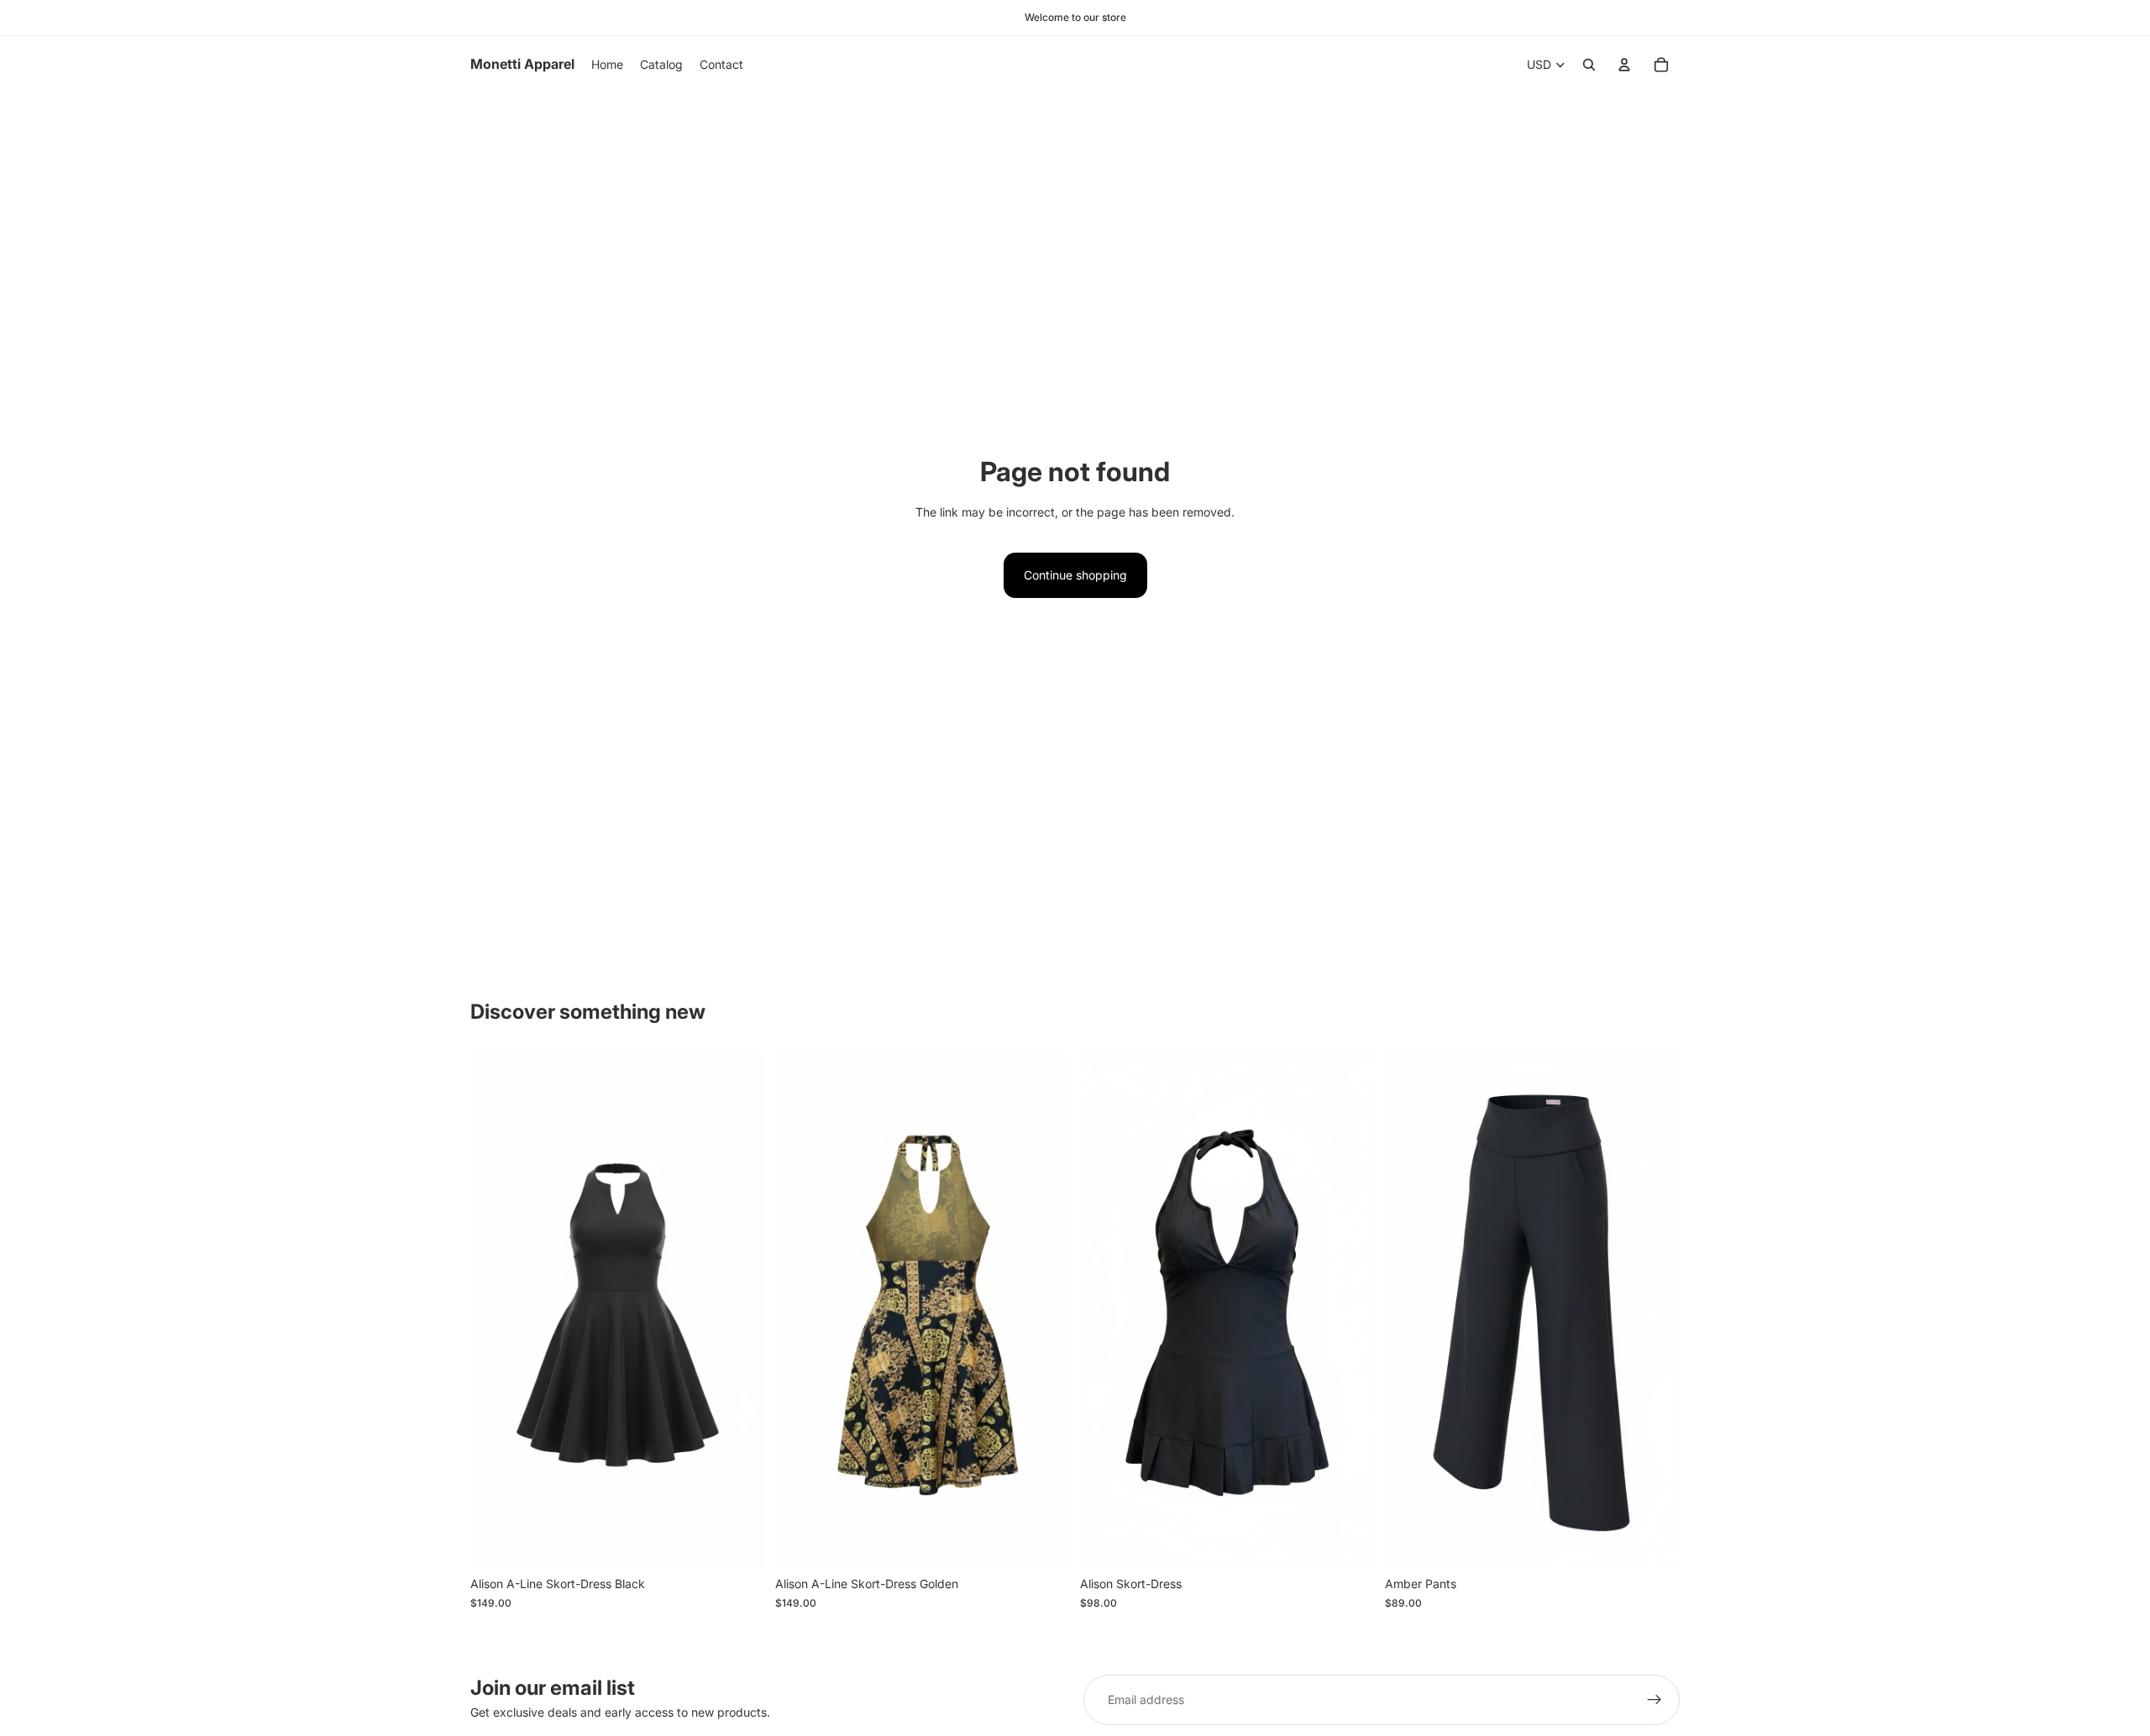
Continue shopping (1075, 575)
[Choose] (739, 1542)
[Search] (1589, 65)
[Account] (1624, 65)
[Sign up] (1654, 1700)
